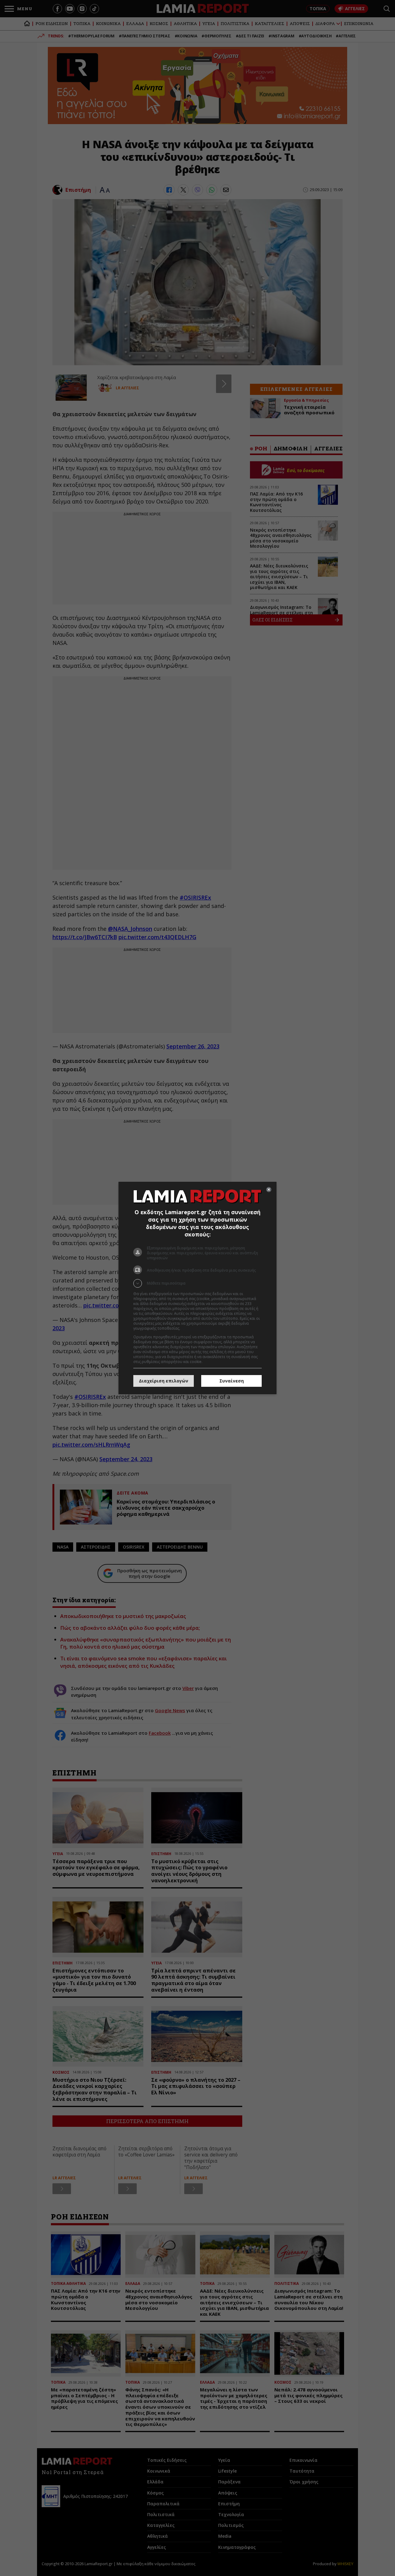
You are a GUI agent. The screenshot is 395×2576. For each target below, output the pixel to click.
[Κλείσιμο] (269, 1190)
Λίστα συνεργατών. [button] (198, 1328)
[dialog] (197, 1288)
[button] (197, 1283)
